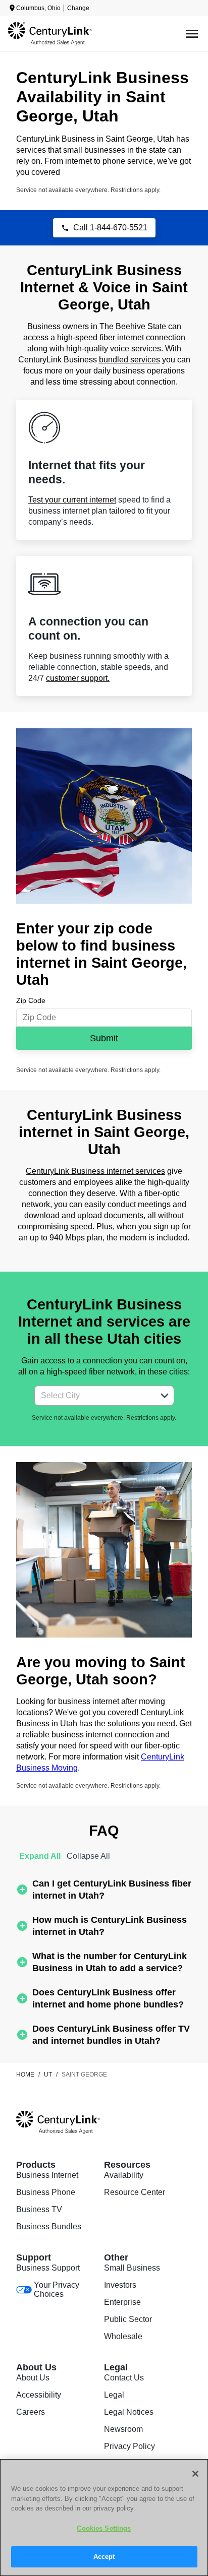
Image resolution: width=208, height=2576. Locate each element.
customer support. (78, 678)
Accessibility (39, 2395)
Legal (114, 2395)
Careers (31, 2412)
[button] (165, 1396)
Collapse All (88, 1856)
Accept (104, 2557)
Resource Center (135, 2192)
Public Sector (128, 2319)
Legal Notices (129, 2412)
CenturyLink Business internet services (95, 1171)
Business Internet (47, 2175)
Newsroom (123, 2429)
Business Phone (46, 2192)
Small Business (132, 2268)
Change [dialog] (78, 8)
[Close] (195, 2474)
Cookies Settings (104, 2528)
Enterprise (122, 2302)
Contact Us (124, 2378)
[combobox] (93, 1396)
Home (25, 2075)
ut (48, 2075)
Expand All (40, 1856)
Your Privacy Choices (57, 2289)
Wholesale (123, 2336)
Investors (120, 2285)
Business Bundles (49, 2226)
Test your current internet (72, 500)
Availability (124, 2175)
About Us (33, 2378)
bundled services (129, 360)
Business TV (39, 2209)
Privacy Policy (129, 2446)
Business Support (48, 2268)
